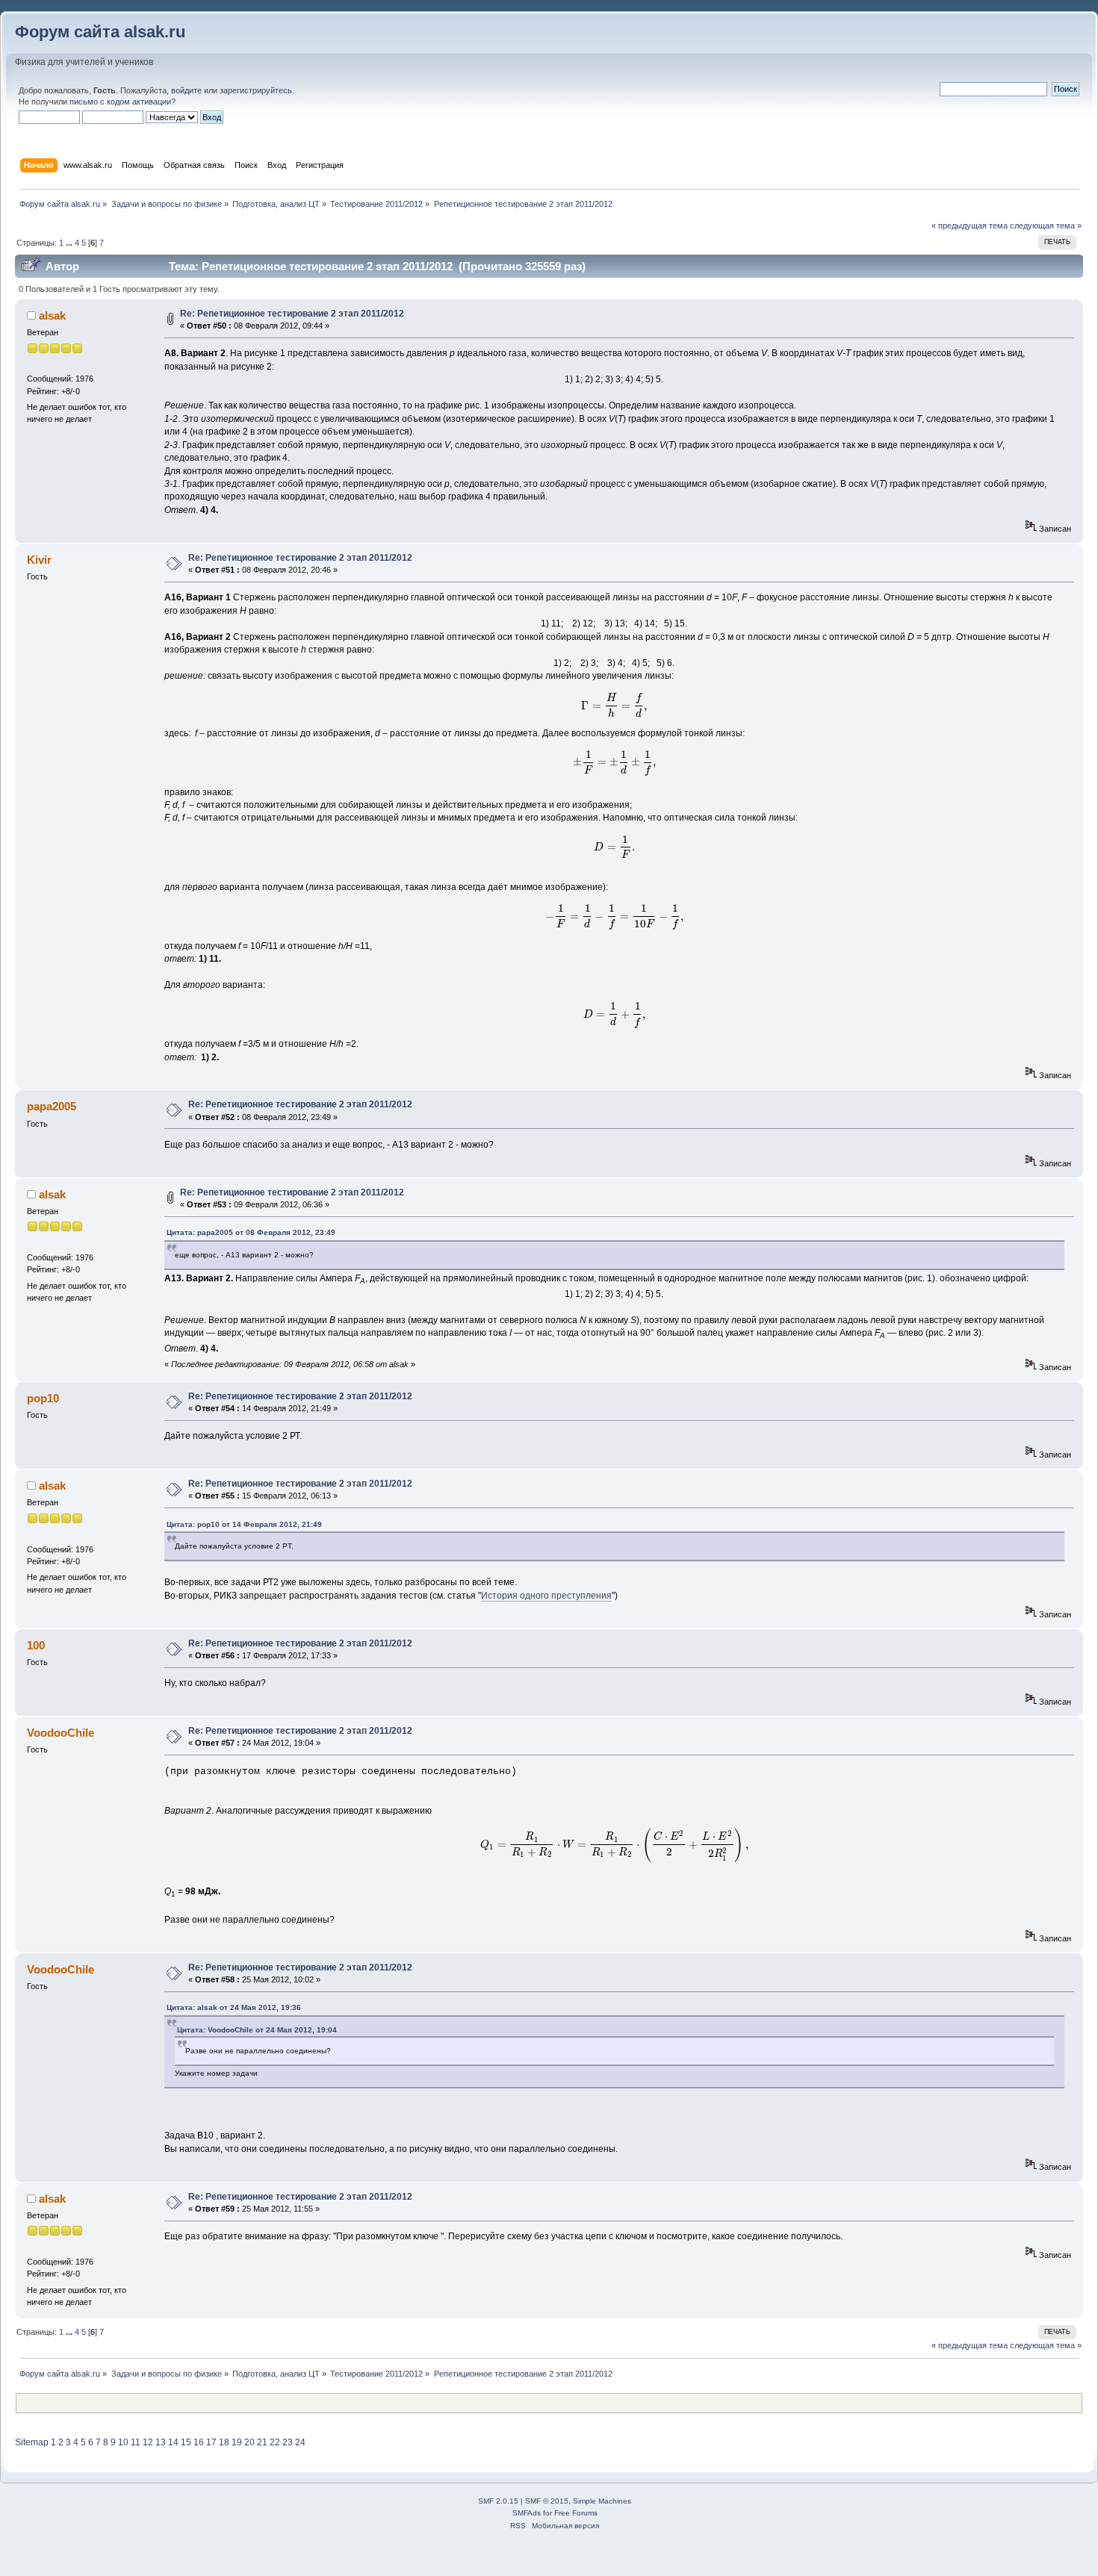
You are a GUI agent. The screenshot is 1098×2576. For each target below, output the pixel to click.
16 (199, 2442)
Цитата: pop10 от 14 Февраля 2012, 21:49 (244, 1524)
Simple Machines (602, 2501)
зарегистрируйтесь (256, 90)
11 (136, 2442)
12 (148, 2442)
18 (224, 2442)
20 (249, 2442)
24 (300, 2442)
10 (123, 2442)
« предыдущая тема (970, 225)
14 (173, 2442)
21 (262, 2442)
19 (237, 2442)
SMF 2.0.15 (498, 2501)
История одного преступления (546, 1596)
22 (275, 2442)
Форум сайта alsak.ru (100, 32)
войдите (186, 90)
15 (186, 2442)
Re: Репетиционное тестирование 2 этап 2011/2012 (292, 314)
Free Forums (576, 2513)
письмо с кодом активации (120, 102)
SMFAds (527, 2513)
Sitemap (32, 2442)
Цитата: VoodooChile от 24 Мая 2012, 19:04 (257, 2030)
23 (288, 2442)
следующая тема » (1046, 225)
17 (211, 2442)
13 (161, 2442)
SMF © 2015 (547, 2501)
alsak (52, 315)
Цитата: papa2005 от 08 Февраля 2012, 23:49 (251, 1232)
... (70, 243)
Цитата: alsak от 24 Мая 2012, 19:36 (234, 2007)
